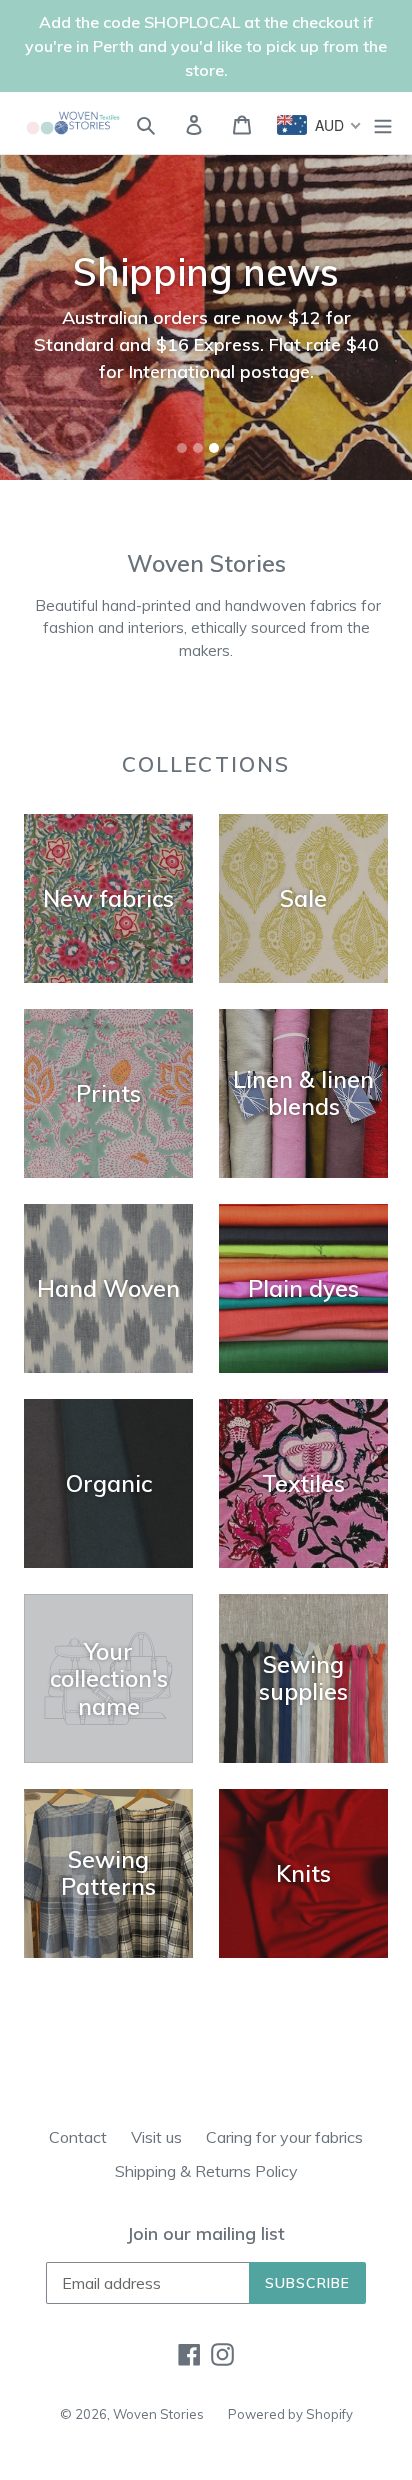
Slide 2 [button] (198, 448)
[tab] (182, 448)
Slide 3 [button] (214, 448)
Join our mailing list (206, 2234)
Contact (78, 2137)
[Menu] (383, 123)
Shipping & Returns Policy (206, 2171)
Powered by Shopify (290, 2414)
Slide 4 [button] (230, 448)
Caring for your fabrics (284, 2137)
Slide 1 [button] (182, 448)
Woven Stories (158, 2414)
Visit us (156, 2137)
